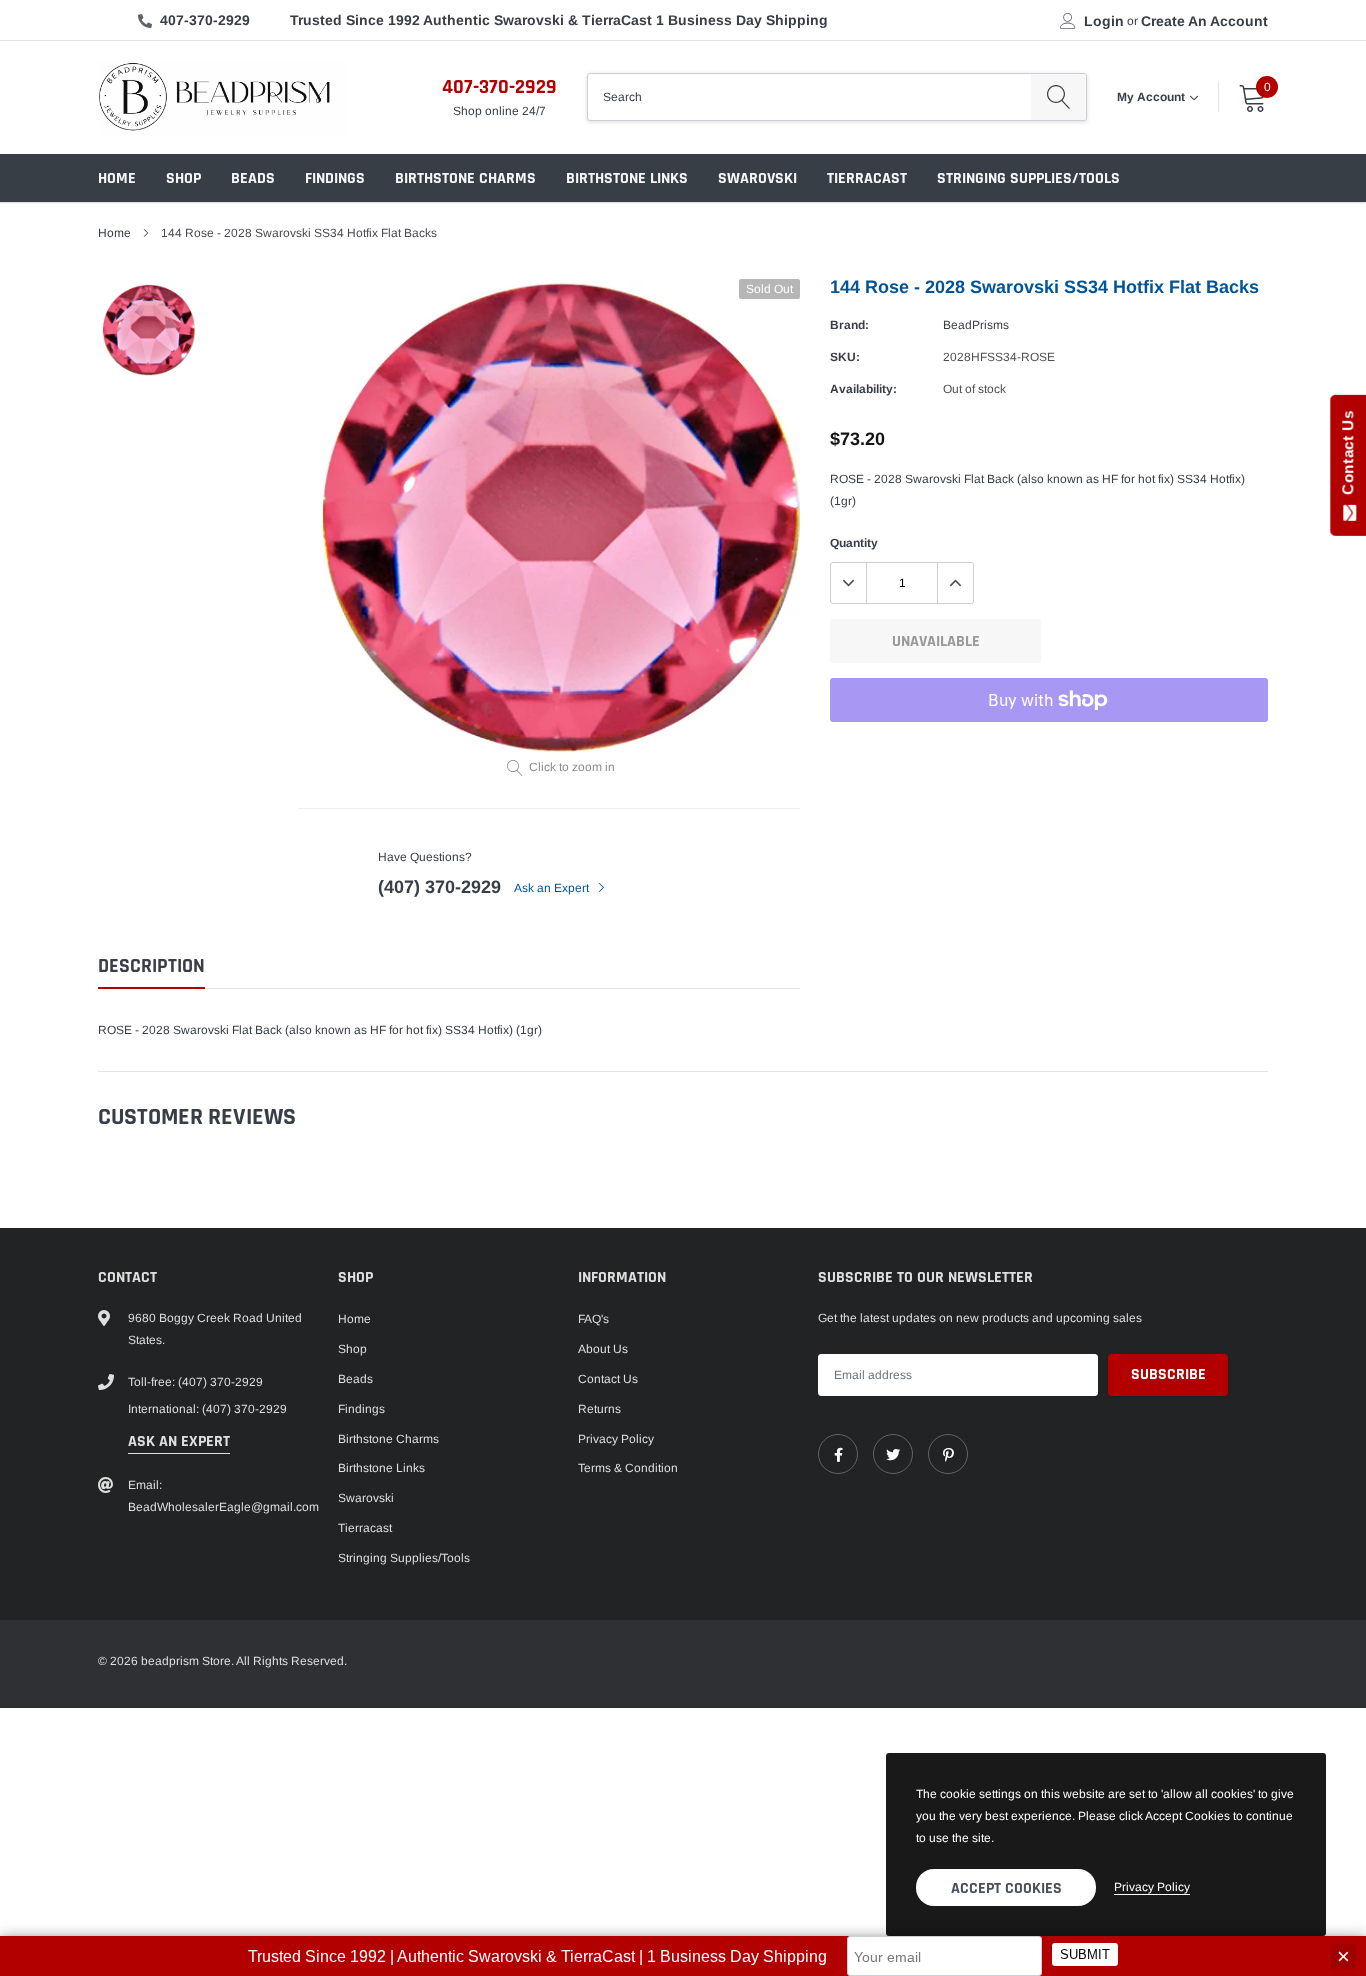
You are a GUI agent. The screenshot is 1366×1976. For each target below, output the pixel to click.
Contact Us (608, 1379)
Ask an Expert (553, 888)
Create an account (1204, 21)
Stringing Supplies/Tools (1028, 178)
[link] (838, 1454)
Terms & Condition (628, 1468)
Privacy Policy (616, 1439)
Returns (599, 1409)
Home (117, 178)
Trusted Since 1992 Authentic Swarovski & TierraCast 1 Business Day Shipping (559, 20)
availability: (863, 389)
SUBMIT (1085, 1954)
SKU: (845, 357)
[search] (1058, 97)
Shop (183, 178)
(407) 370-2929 (439, 887)
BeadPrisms (976, 325)
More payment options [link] (1049, 749)
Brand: (849, 325)
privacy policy (1152, 1887)
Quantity (854, 543)
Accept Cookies (1006, 1888)
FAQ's (593, 1319)
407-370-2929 (205, 20)
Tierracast (867, 178)
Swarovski (757, 178)
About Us (603, 1349)
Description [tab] (151, 966)
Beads (253, 178)
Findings (335, 178)
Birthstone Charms (465, 178)
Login (1104, 21)
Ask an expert (179, 1441)
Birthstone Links (627, 178)
